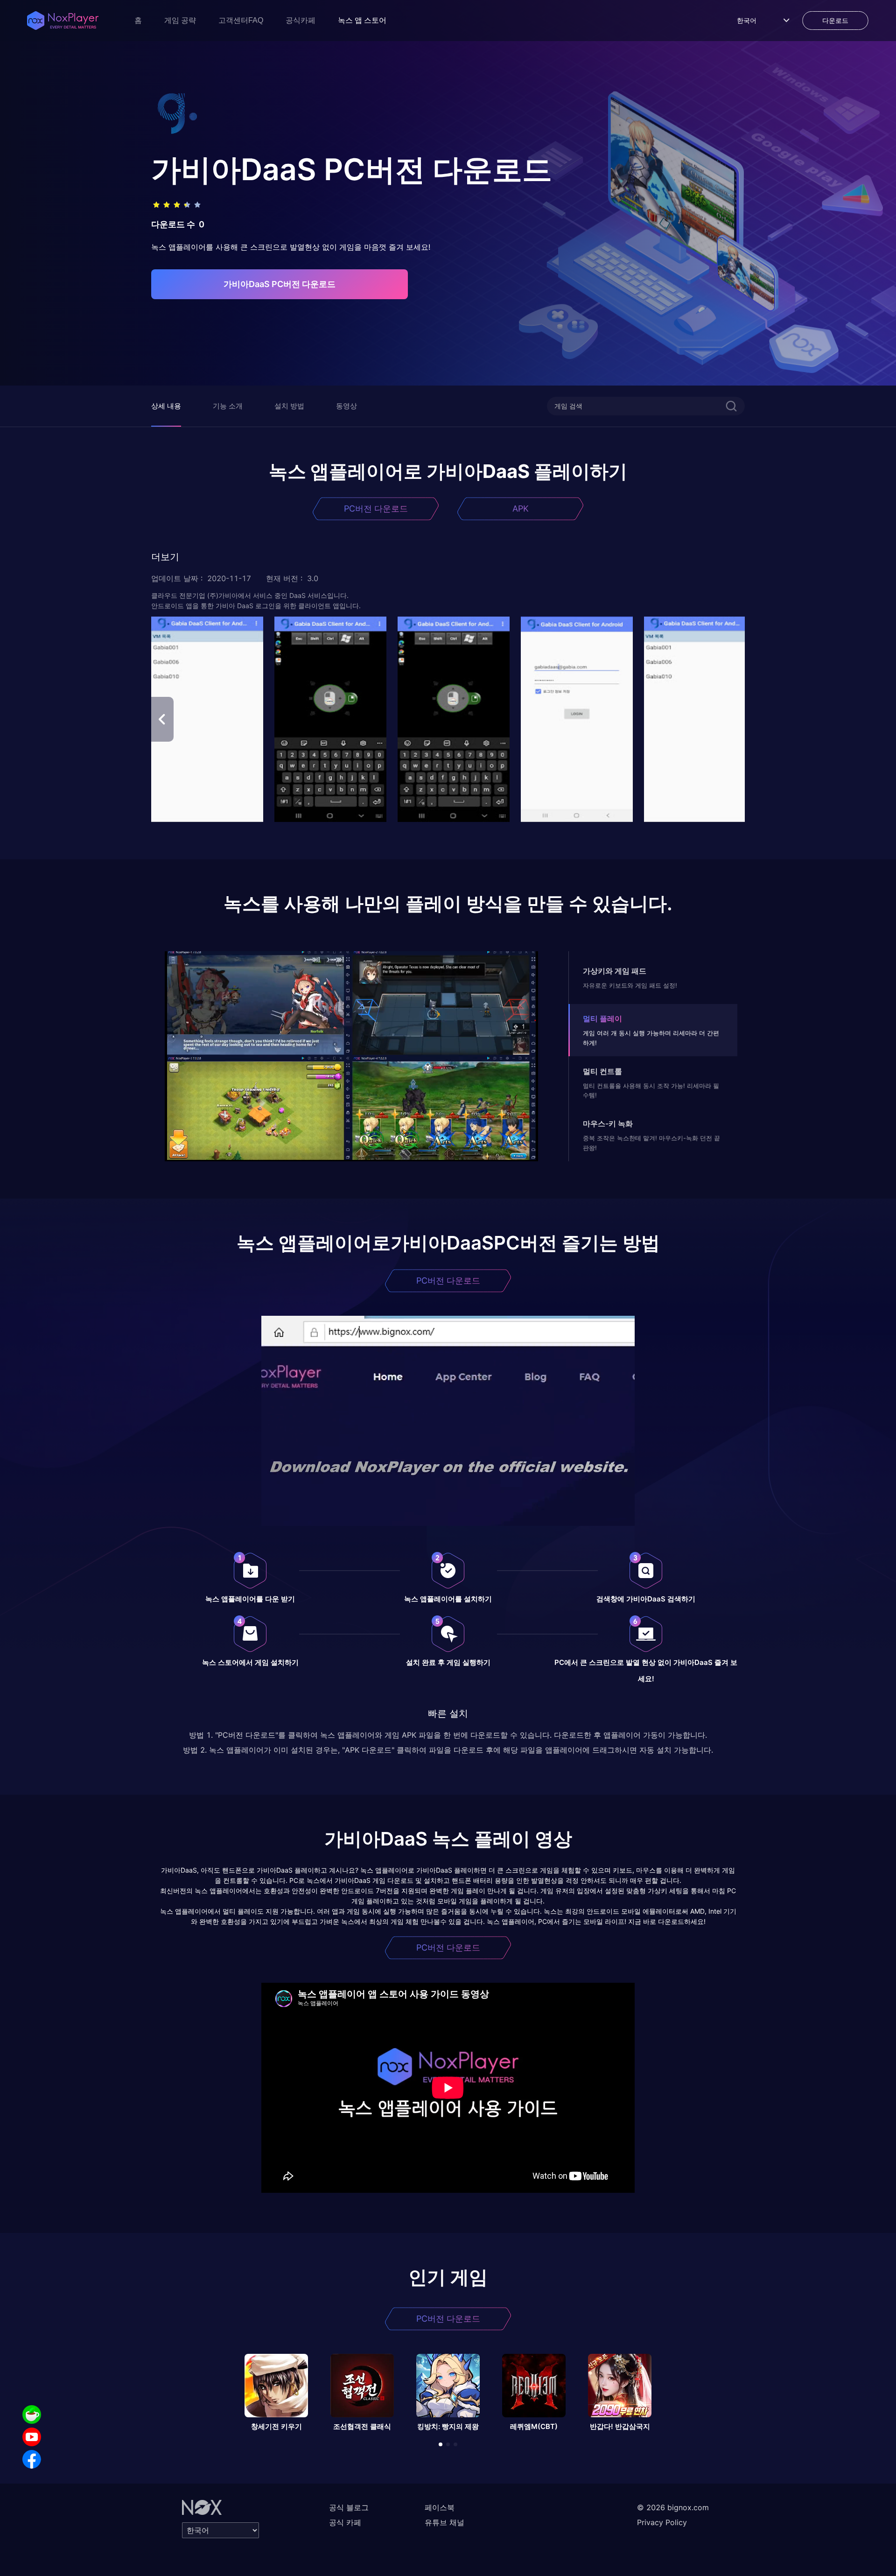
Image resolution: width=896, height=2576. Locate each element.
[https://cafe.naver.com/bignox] (32, 2415)
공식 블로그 (349, 2507)
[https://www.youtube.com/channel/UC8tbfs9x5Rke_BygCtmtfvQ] (32, 2437)
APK (521, 509)
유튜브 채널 (444, 2522)
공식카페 (301, 20)
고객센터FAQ (241, 20)
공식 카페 (345, 2522)
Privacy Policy (662, 2522)
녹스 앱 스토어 (362, 20)
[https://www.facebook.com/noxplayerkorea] (32, 2459)
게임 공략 (180, 20)
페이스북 (440, 2507)
